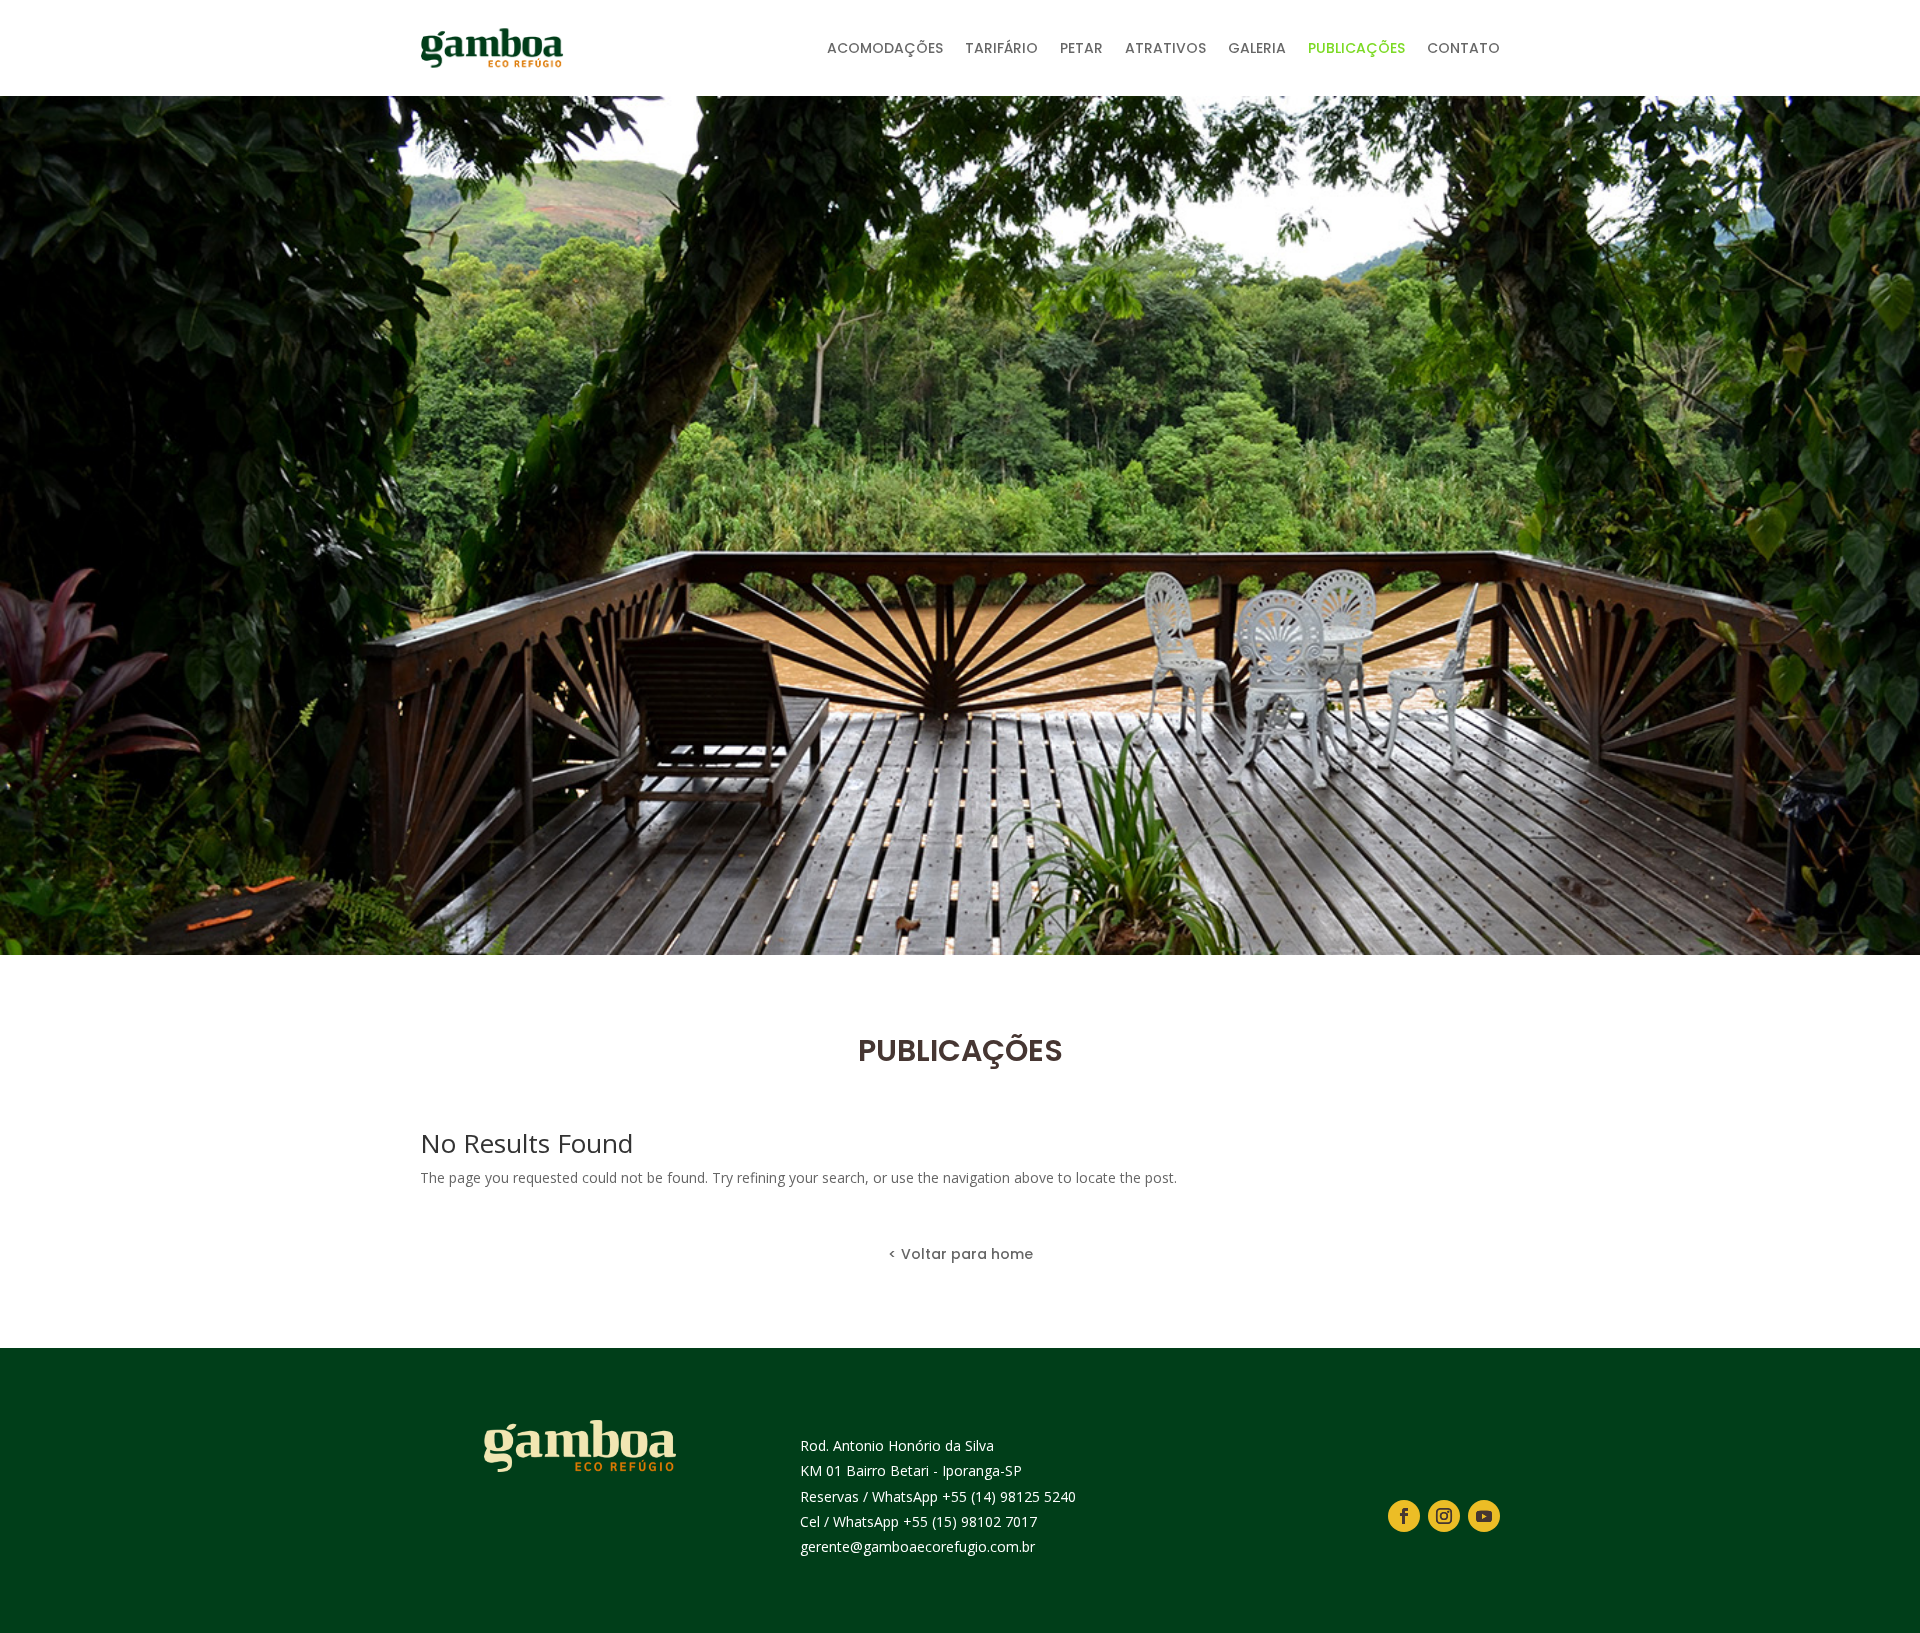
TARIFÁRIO (1001, 48)
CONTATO (1463, 48)
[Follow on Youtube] (1484, 1516)
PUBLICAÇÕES (1356, 48)
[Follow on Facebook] (1404, 1516)
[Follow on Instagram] (1444, 1516)
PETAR (1081, 48)
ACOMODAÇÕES (885, 48)
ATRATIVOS (1165, 48)
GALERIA (1257, 48)
